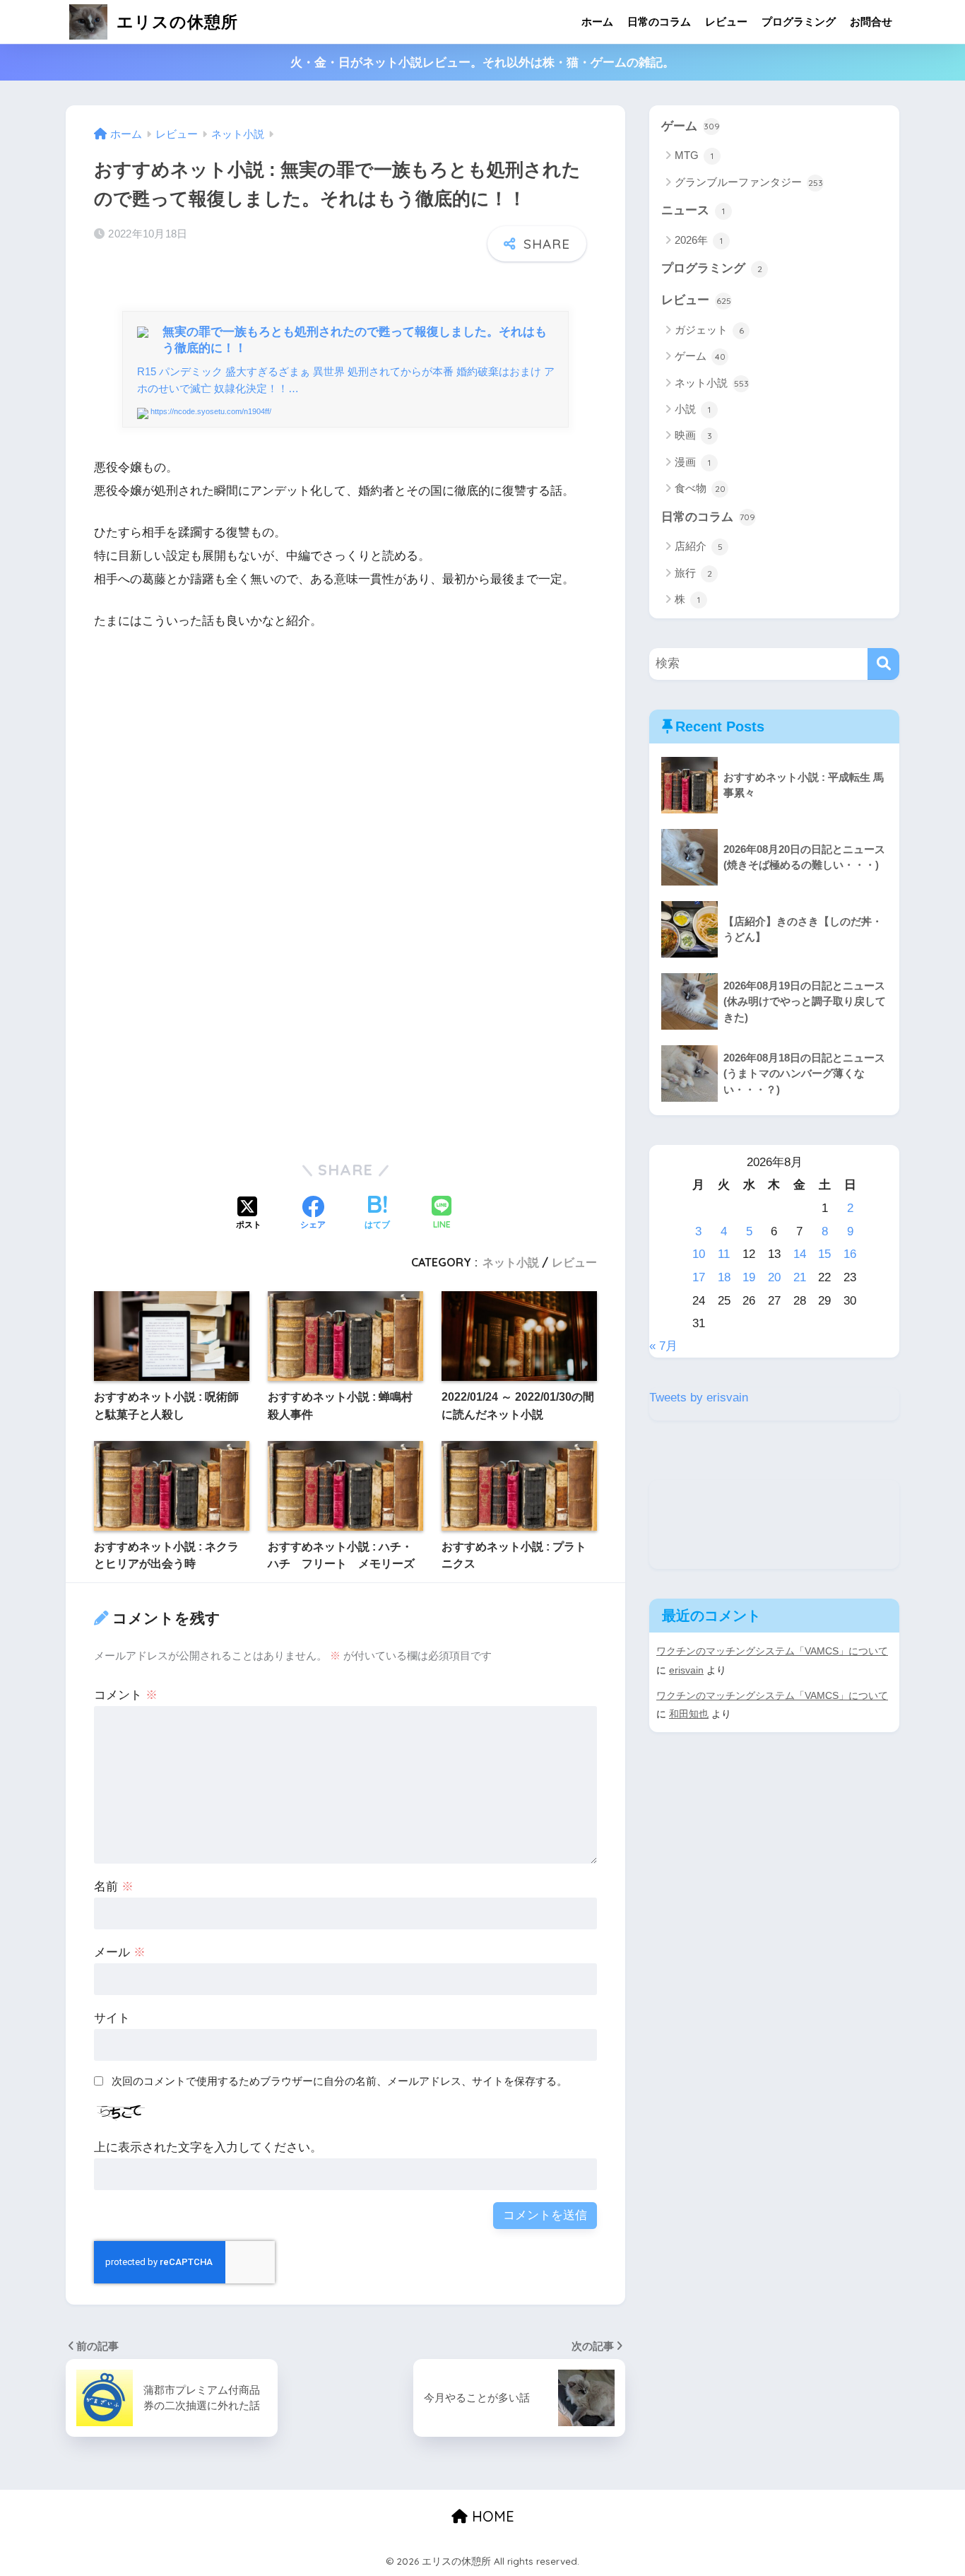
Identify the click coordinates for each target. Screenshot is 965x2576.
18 (724, 1277)
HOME (491, 2516)
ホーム (597, 22)
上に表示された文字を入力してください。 (208, 2147)
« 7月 (663, 1346)
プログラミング (799, 22)
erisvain (686, 1670)
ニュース (693, 210)
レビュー (726, 22)
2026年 (699, 240)
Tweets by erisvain (699, 1398)
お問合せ (871, 22)
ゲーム (691, 126)
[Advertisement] (345, 794)
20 (774, 1277)
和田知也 (689, 1714)
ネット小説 (511, 1262)
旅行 (693, 573)
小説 (693, 409)
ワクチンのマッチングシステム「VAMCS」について (772, 1651)
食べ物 (700, 488)
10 (699, 1254)
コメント (126, 1695)
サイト (112, 2018)
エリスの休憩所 (175, 22)
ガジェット (709, 330)
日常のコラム (659, 22)
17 (699, 1277)
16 (850, 1254)
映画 (693, 435)
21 (800, 1277)
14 (800, 1254)
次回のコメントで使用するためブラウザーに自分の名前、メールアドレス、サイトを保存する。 (339, 2081)
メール (120, 1952)
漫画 (693, 462)
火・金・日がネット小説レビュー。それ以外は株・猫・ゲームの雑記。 (482, 63)
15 (824, 1254)
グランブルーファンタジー (749, 182)
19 (749, 1277)
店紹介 (699, 546)
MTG (694, 155)
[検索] (883, 664)
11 (724, 1254)
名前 (114, 1887)
